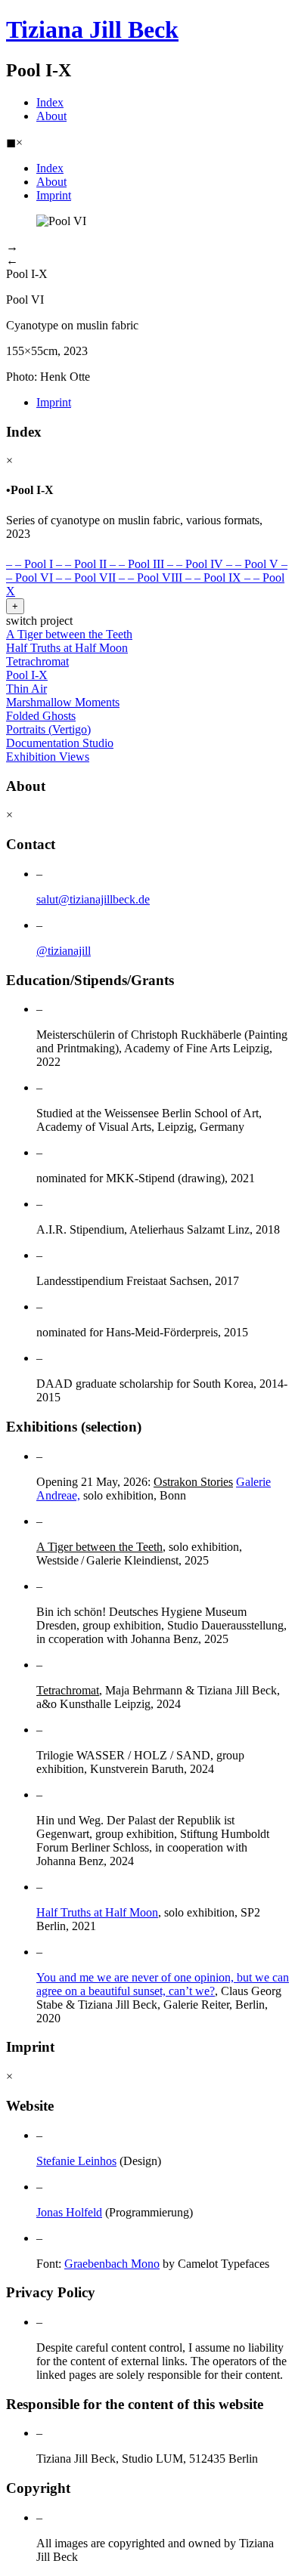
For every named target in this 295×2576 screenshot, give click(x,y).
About (51, 116)
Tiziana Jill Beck (92, 29)
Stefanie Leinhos (76, 2161)
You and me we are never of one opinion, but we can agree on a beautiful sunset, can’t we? (163, 1984)
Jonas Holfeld (69, 2212)
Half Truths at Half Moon (97, 1912)
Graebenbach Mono (112, 2264)
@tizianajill (64, 951)
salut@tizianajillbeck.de (93, 899)
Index (50, 102)
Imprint (54, 195)
